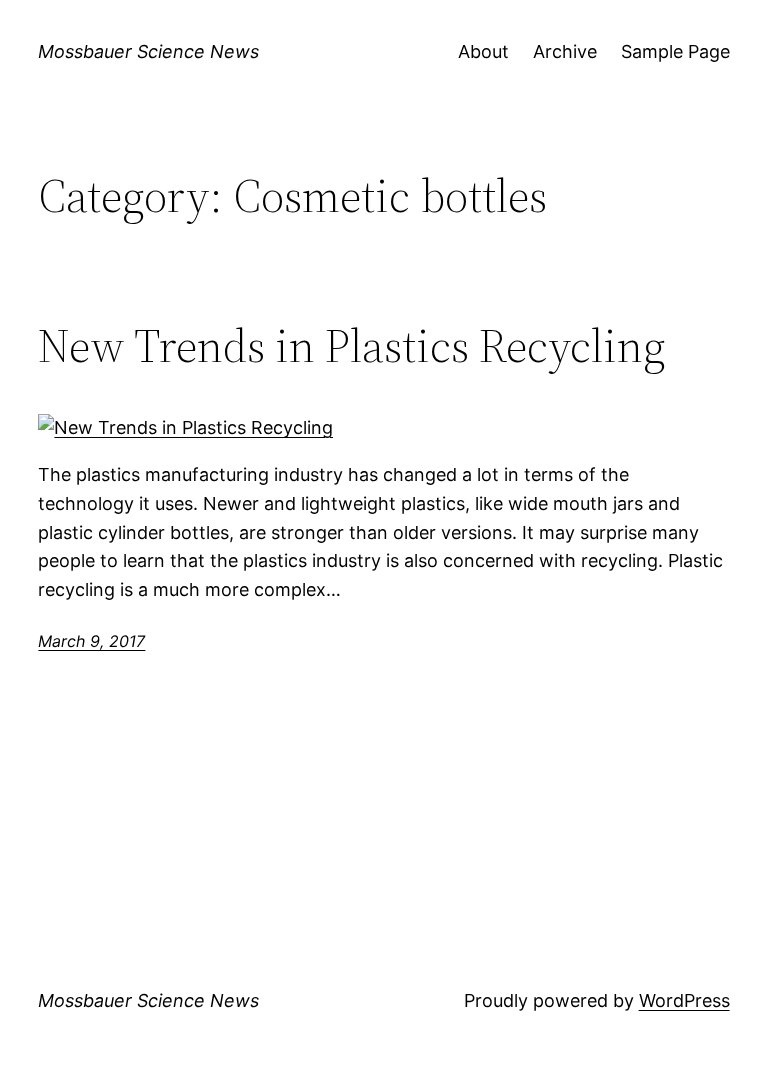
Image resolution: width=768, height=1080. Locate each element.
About (483, 51)
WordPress (684, 1000)
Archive (565, 51)
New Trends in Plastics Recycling (352, 345)
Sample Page (675, 51)
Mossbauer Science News (148, 51)
